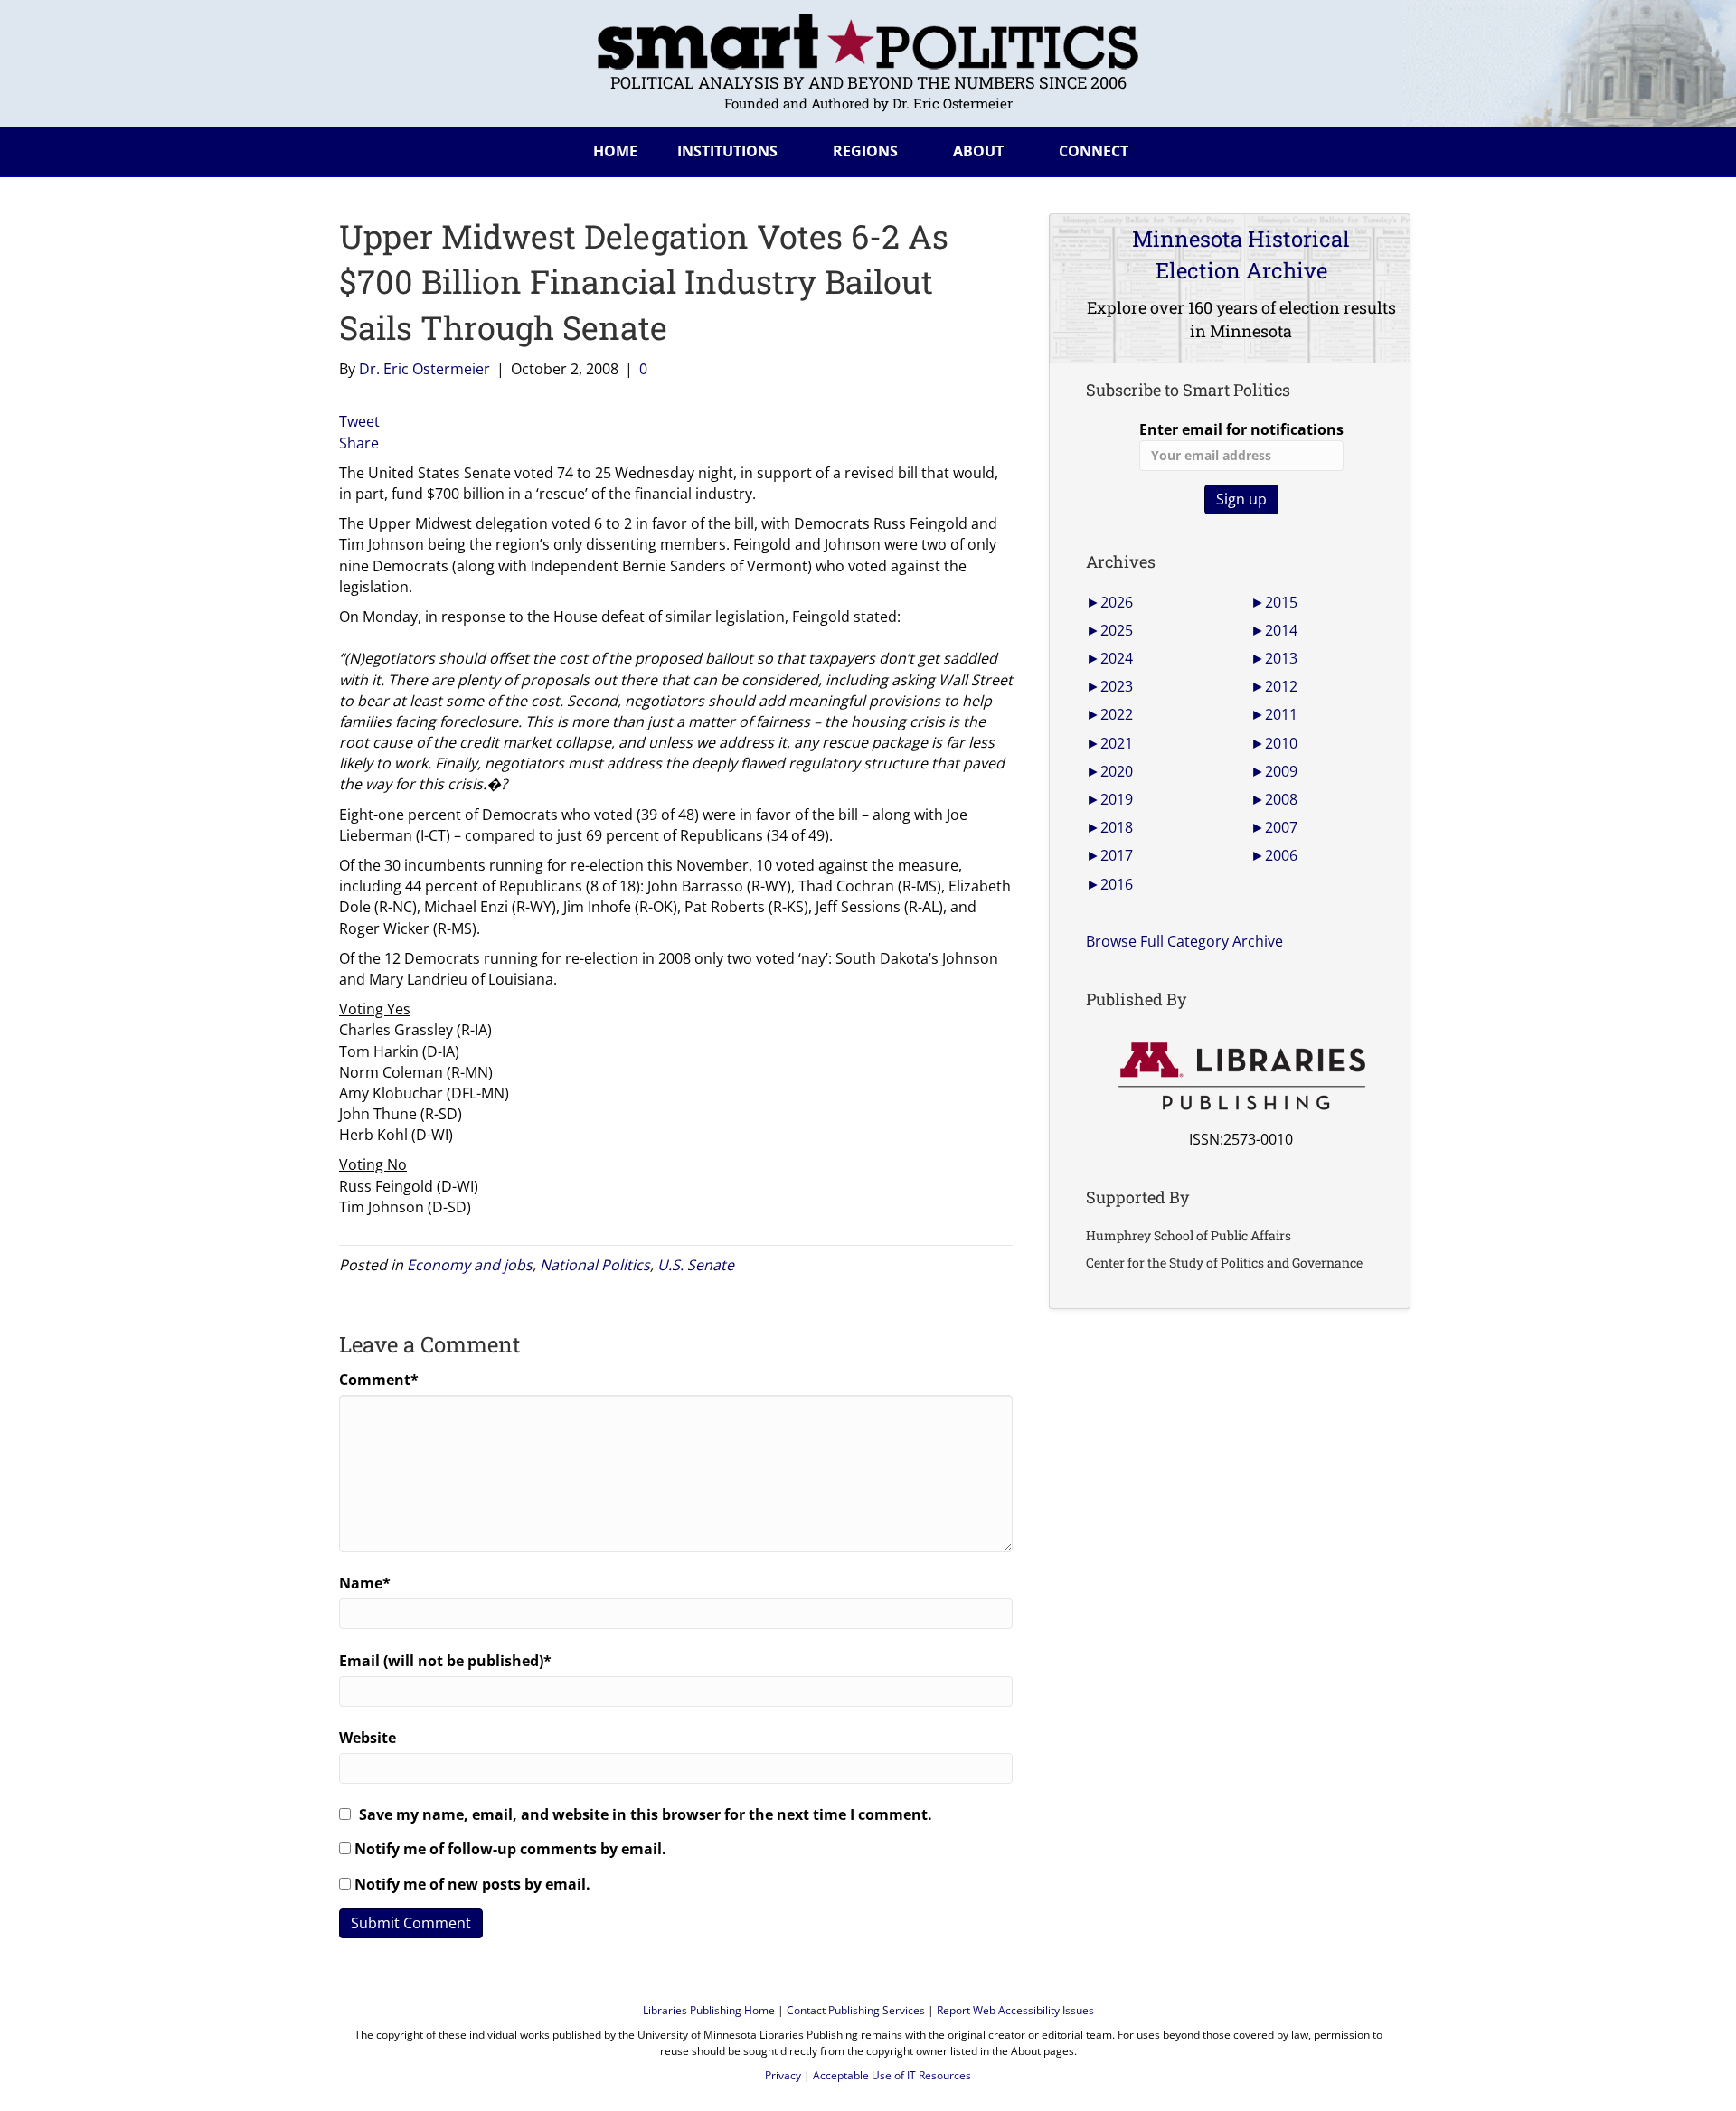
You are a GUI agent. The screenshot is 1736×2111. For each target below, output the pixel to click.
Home (615, 151)
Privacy (783, 2075)
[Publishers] (1241, 1077)
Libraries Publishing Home (709, 2010)
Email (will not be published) (445, 1661)
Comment (379, 1380)
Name (365, 1583)
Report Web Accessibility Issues (1015, 2010)
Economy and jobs (470, 1265)
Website (368, 1738)
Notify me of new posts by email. (472, 1884)
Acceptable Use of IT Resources (892, 2075)
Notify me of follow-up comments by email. (510, 1849)
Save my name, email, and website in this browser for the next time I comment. (646, 1814)
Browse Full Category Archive (1184, 941)
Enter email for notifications (1241, 429)
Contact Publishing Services (856, 2010)
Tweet (359, 421)
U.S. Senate (696, 1265)
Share (359, 443)
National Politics (595, 1265)
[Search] (1382, 148)
